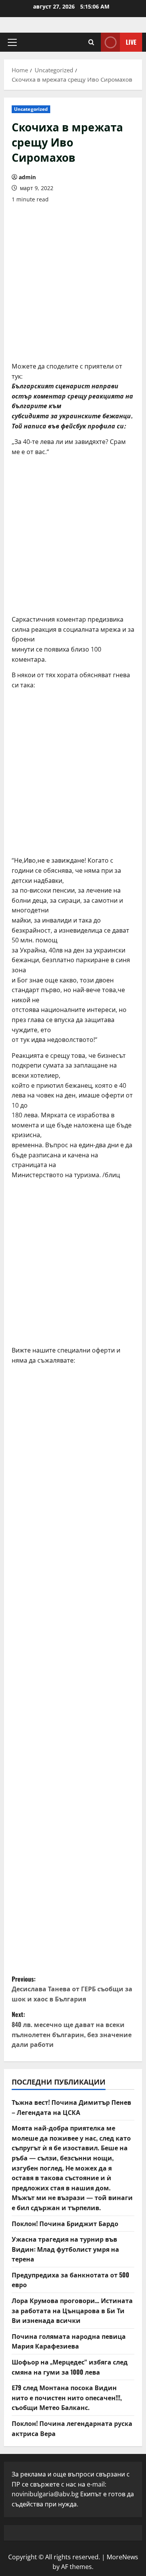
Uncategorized (31, 109)
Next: (72, 2029)
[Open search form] (91, 42)
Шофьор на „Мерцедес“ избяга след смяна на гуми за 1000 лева (70, 2367)
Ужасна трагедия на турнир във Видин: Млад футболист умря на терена (65, 2249)
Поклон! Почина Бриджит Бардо (65, 2223)
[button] (12, 42)
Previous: (72, 1989)
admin (27, 177)
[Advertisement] (73, 283)
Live (131, 42)
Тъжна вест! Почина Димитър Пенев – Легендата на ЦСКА (71, 2107)
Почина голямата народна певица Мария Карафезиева (69, 2341)
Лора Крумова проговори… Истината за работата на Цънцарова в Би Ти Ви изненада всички (72, 2310)
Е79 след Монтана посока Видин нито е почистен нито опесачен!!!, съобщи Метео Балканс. (67, 2397)
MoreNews (122, 2557)
